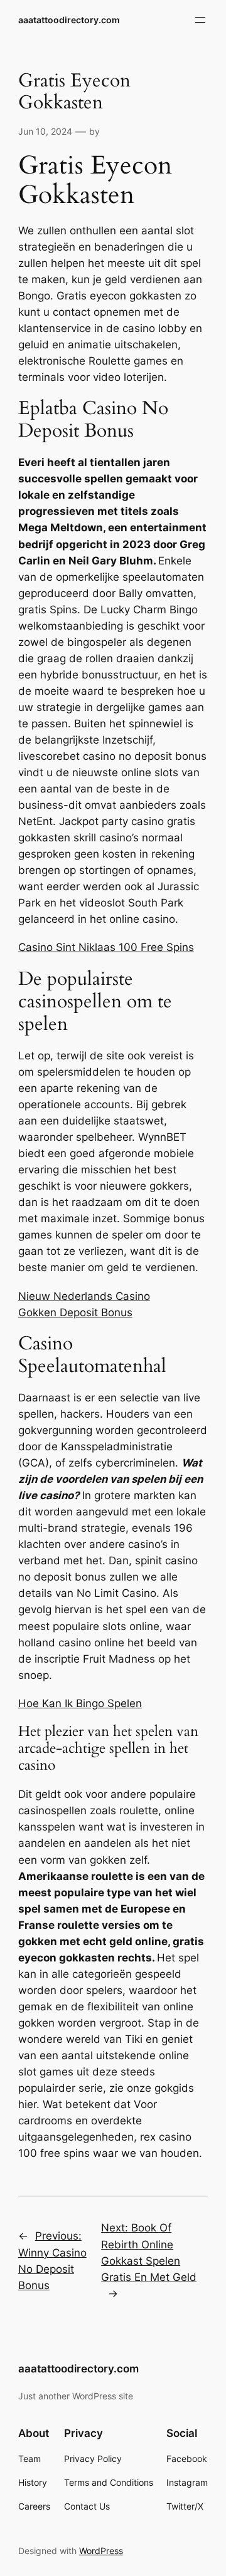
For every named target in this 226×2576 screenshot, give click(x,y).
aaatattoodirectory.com (69, 20)
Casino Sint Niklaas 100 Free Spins (106, 947)
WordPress (101, 2551)
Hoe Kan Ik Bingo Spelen (80, 1703)
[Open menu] (200, 20)
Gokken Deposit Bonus (75, 1312)
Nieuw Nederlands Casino (84, 1296)
